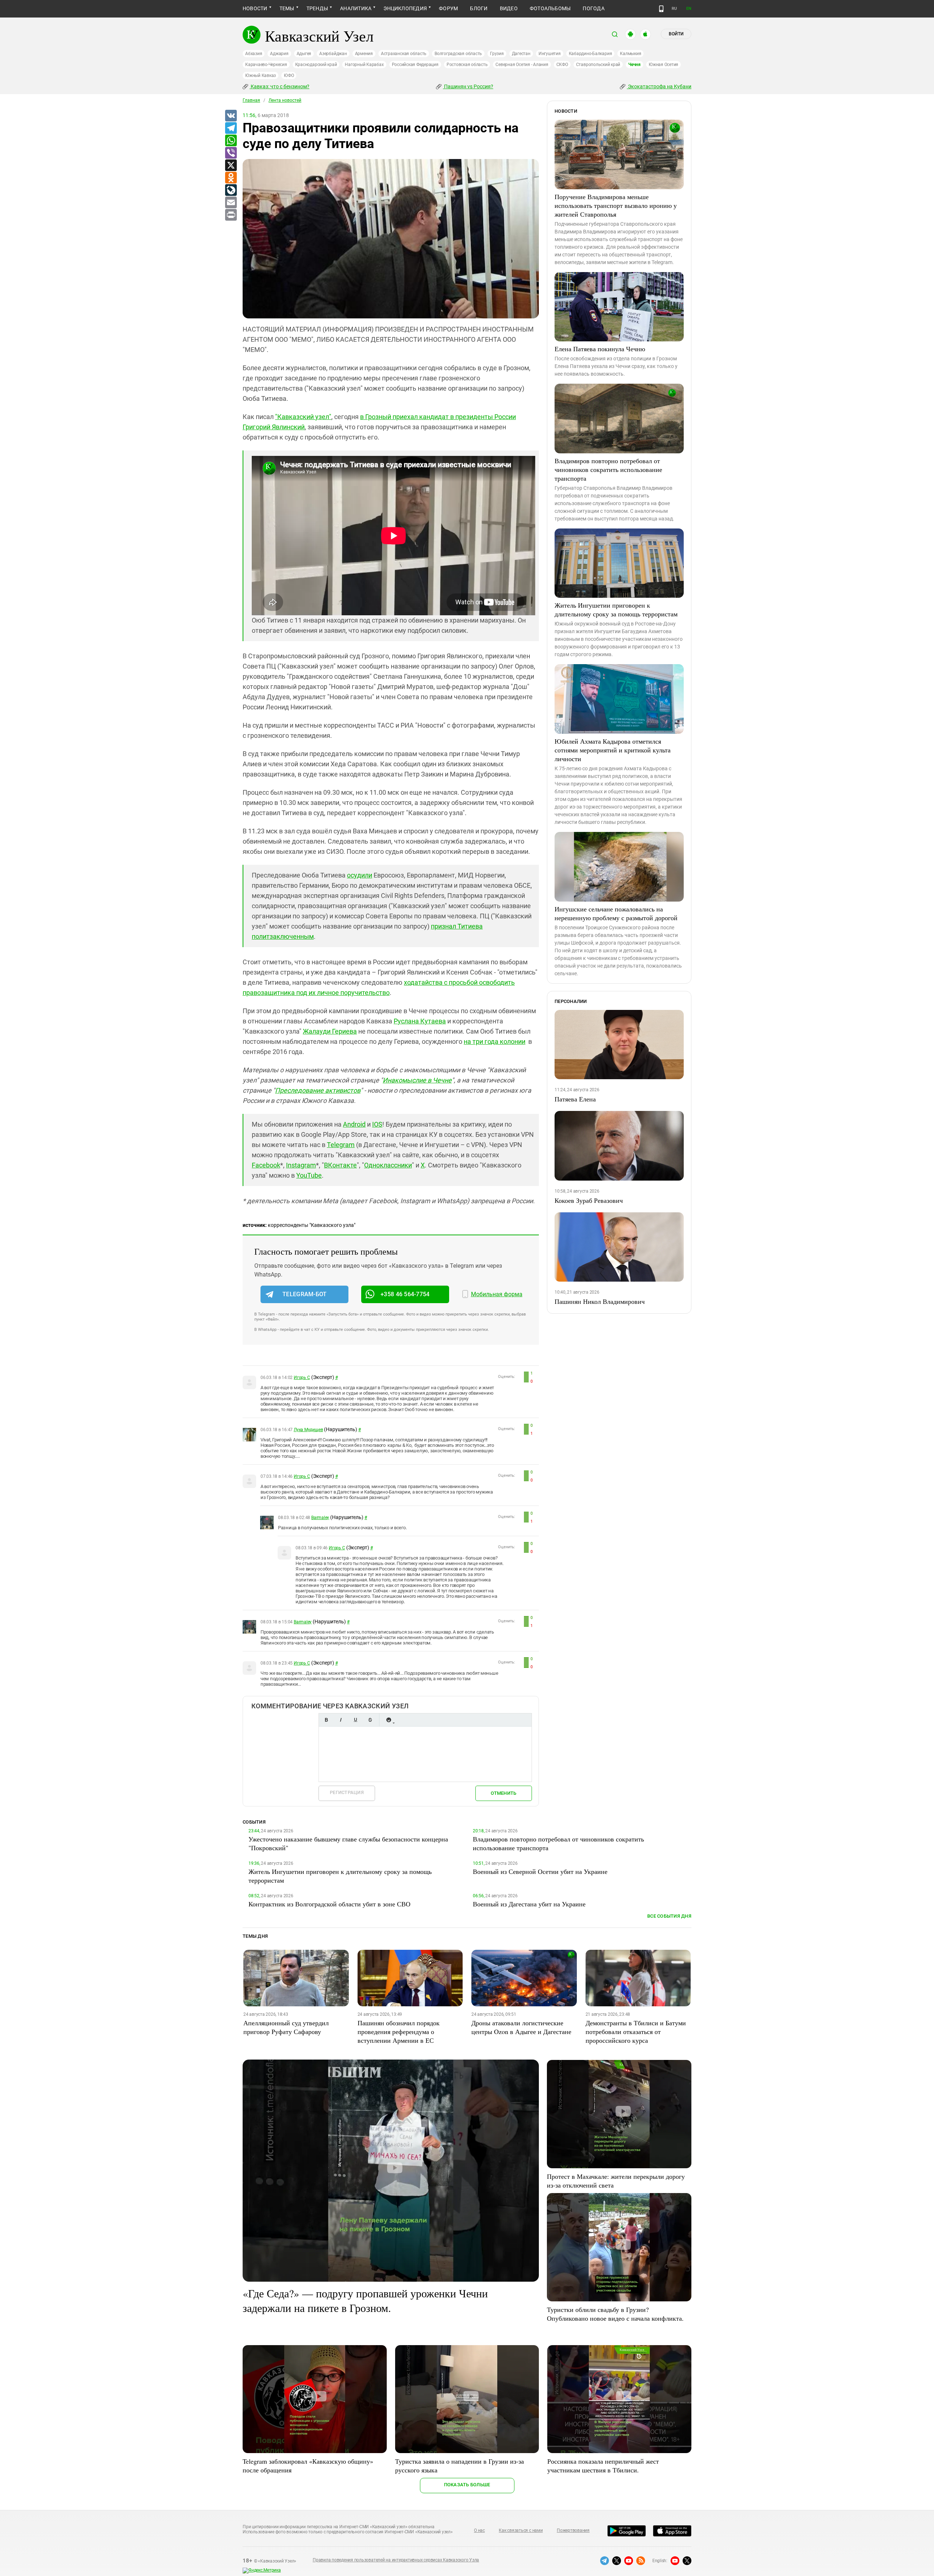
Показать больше (467, 2485)
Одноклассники (388, 1165)
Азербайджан (333, 54)
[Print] (231, 215)
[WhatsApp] (231, 141)
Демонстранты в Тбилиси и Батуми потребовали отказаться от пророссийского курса (636, 2031)
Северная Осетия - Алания (522, 65)
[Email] (231, 203)
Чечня (634, 65)
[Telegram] (231, 128)
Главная (251, 100)
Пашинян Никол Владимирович (600, 1301)
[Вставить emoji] (389, 1720)
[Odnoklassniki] (231, 178)
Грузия (497, 54)
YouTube (309, 1175)
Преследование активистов (318, 1090)
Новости (255, 8)
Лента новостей (285, 100)
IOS (377, 1124)
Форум (448, 8)
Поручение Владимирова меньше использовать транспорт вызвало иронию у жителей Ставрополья (616, 205)
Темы (287, 8)
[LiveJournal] (231, 190)
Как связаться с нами (521, 2530)
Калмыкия (630, 54)
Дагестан (521, 54)
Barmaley (320, 1518)
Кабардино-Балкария (590, 54)
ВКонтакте (340, 1165)
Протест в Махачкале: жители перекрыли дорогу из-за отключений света (616, 2181)
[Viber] (231, 153)
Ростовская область (467, 65)
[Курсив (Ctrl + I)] (341, 1720)
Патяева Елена (575, 1099)
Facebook (266, 1165)
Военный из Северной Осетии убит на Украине (540, 1871)
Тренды (317, 8)
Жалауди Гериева (330, 1031)
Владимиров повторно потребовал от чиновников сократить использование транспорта (608, 469)
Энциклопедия (405, 8)
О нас (479, 2530)
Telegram (341, 1145)
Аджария (279, 54)
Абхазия (254, 54)
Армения (364, 54)
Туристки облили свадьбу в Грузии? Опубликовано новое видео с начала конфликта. (615, 2314)
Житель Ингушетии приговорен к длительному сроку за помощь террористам (616, 609)
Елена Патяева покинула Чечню (600, 349)
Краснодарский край (316, 65)
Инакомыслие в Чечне (417, 1080)
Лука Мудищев (308, 1430)
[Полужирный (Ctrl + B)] (326, 1720)
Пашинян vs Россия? (468, 86)
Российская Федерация (415, 65)
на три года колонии (495, 1041)
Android (354, 1124)
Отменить (503, 1793)
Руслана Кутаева (420, 1021)
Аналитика (356, 8)
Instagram (301, 1165)
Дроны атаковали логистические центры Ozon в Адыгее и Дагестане (521, 2027)
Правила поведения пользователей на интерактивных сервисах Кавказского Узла (396, 2560)
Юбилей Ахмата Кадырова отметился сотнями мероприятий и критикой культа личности (613, 750)
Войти (676, 34)
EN (689, 9)
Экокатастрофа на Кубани (659, 86)
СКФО (562, 65)
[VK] (231, 116)
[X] (231, 166)
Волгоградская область (458, 54)
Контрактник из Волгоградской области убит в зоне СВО (329, 1904)
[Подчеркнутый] (355, 1720)
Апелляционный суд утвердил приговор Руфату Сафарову (286, 2027)
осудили (360, 875)
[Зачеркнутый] (370, 1720)
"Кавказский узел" (303, 417)
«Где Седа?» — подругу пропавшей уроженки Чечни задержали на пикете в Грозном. (365, 2300)
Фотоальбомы (550, 8)
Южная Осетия (663, 65)
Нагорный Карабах (364, 65)
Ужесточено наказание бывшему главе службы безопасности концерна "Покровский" (348, 1843)
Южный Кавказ (260, 75)
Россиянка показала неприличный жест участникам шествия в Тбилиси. (603, 2465)
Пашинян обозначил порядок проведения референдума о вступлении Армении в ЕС (399, 2031)
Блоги (479, 8)
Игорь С (302, 1378)
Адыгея (304, 54)
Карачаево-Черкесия (266, 65)
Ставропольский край (598, 65)
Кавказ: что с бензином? (279, 86)
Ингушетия (550, 54)
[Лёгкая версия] (661, 9)
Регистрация (347, 1792)
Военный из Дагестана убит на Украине (529, 1904)
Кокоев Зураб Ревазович (589, 1200)
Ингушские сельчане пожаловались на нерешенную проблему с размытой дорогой (616, 913)
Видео (509, 8)
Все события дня (669, 1916)
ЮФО (289, 75)
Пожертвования (573, 2530)
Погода (593, 8)
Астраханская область (404, 54)
